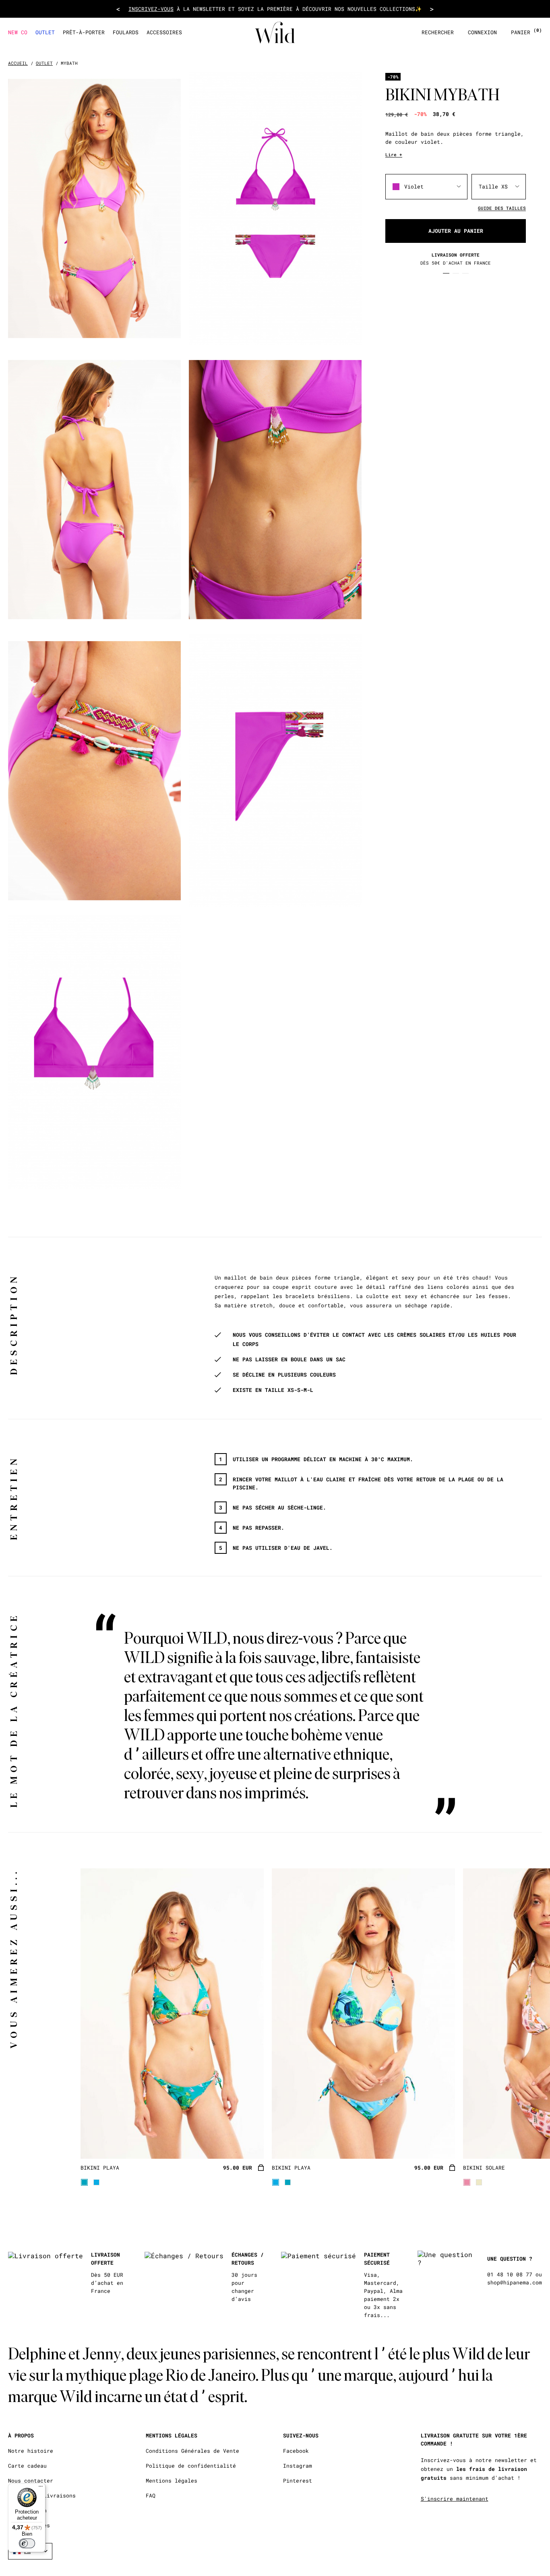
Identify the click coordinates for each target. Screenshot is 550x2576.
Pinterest (298, 2481)
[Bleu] (96, 2182)
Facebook (296, 2451)
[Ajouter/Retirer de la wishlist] (248, 2142)
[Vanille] (479, 2182)
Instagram (298, 2466)
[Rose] (467, 2182)
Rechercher (438, 32)
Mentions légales (172, 2481)
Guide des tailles (502, 208)
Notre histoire (31, 2451)
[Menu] (41, 2488)
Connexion (482, 32)
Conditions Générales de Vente (192, 2451)
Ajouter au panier (456, 231)
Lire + (394, 154)
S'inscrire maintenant (455, 2499)
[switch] (27, 2543)
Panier (526, 32)
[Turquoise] (84, 2182)
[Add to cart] (261, 2168)
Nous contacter (31, 2481)
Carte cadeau (27, 2466)
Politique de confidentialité (191, 2466)
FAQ (151, 2496)
